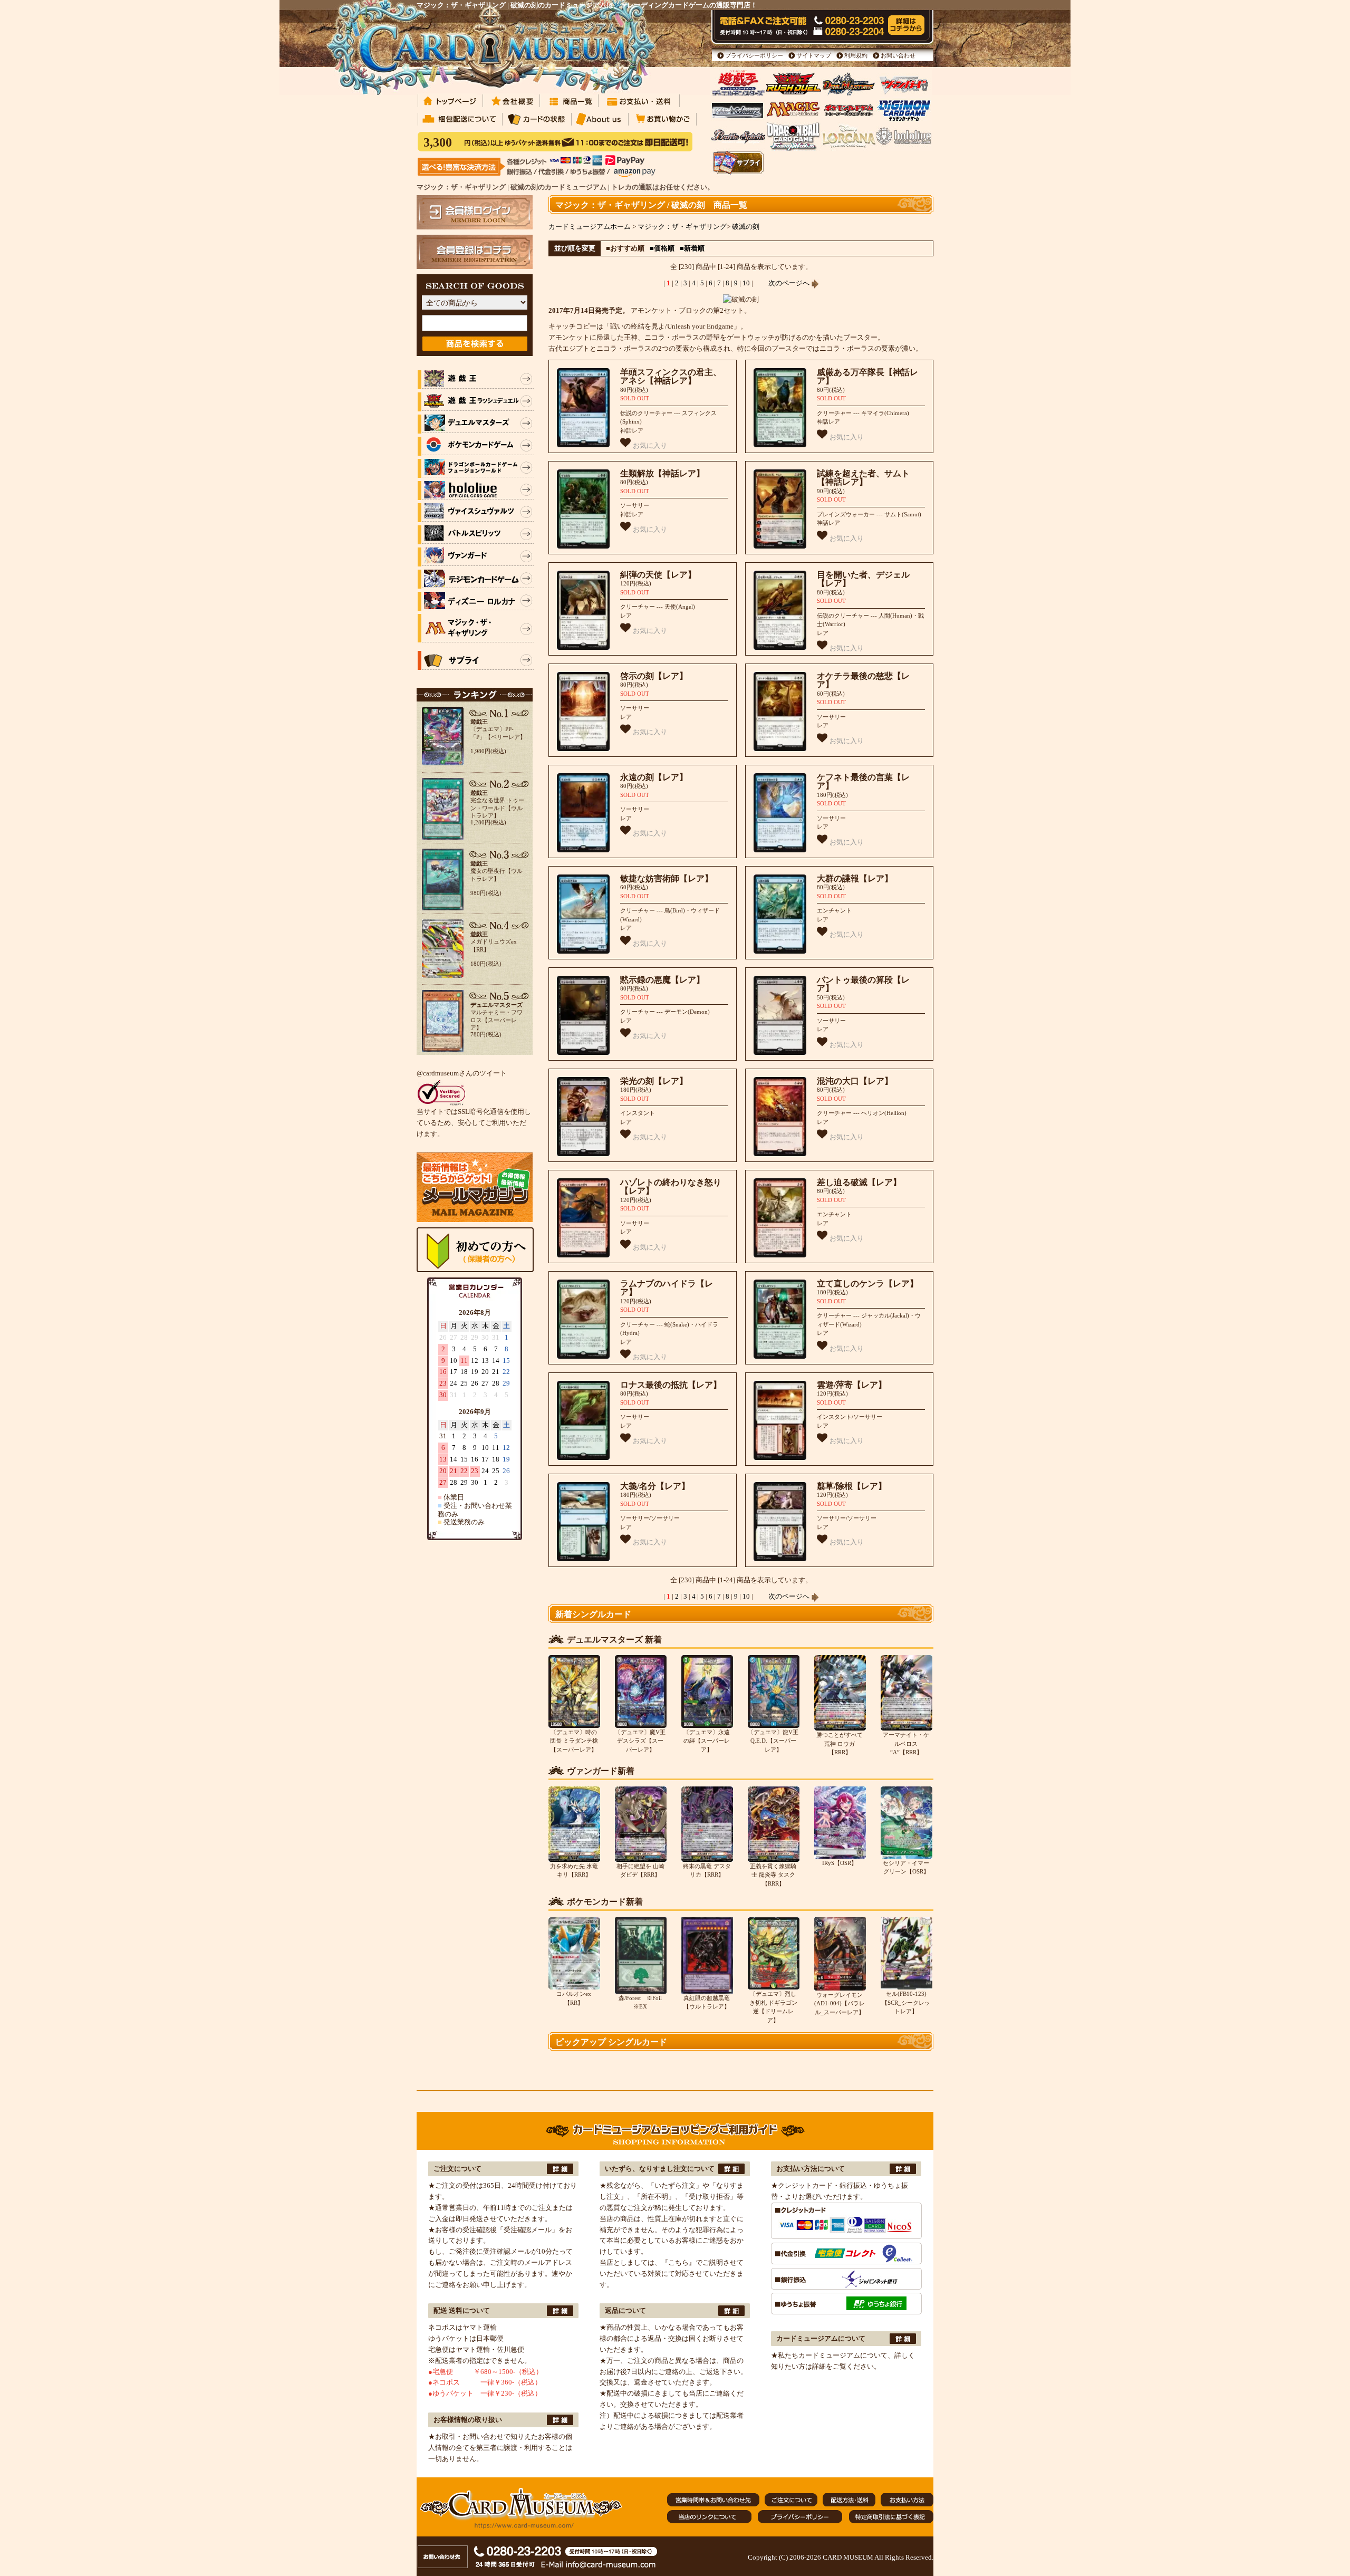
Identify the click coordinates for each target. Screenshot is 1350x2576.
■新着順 (692, 248)
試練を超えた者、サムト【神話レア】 (863, 478)
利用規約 (856, 55)
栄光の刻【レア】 (654, 1081)
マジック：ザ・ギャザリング (682, 227)
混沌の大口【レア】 (855, 1081)
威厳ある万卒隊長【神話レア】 (867, 377)
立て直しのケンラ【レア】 (867, 1284)
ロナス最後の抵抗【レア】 (671, 1385)
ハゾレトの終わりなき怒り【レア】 (671, 1187)
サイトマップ (814, 55)
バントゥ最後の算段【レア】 (863, 984)
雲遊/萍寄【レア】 (852, 1385)
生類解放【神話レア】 (662, 473)
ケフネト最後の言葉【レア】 (863, 782)
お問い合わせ (898, 55)
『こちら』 (678, 2262)
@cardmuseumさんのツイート (462, 1073)
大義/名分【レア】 (655, 1486)
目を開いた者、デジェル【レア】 (863, 579)
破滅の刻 (746, 227)
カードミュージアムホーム (590, 227)
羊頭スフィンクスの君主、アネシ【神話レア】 (671, 377)
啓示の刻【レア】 (654, 676)
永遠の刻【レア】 (654, 777)
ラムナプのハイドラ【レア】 (667, 1288)
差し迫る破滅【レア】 (859, 1182)
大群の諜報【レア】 (855, 878)
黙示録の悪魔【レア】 (662, 980)
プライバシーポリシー (754, 55)
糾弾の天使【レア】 (658, 575)
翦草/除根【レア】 (852, 1486)
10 (746, 283)
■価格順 (662, 248)
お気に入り (649, 445)
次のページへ (790, 283)
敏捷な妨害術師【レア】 (667, 878)
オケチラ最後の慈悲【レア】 (863, 680)
